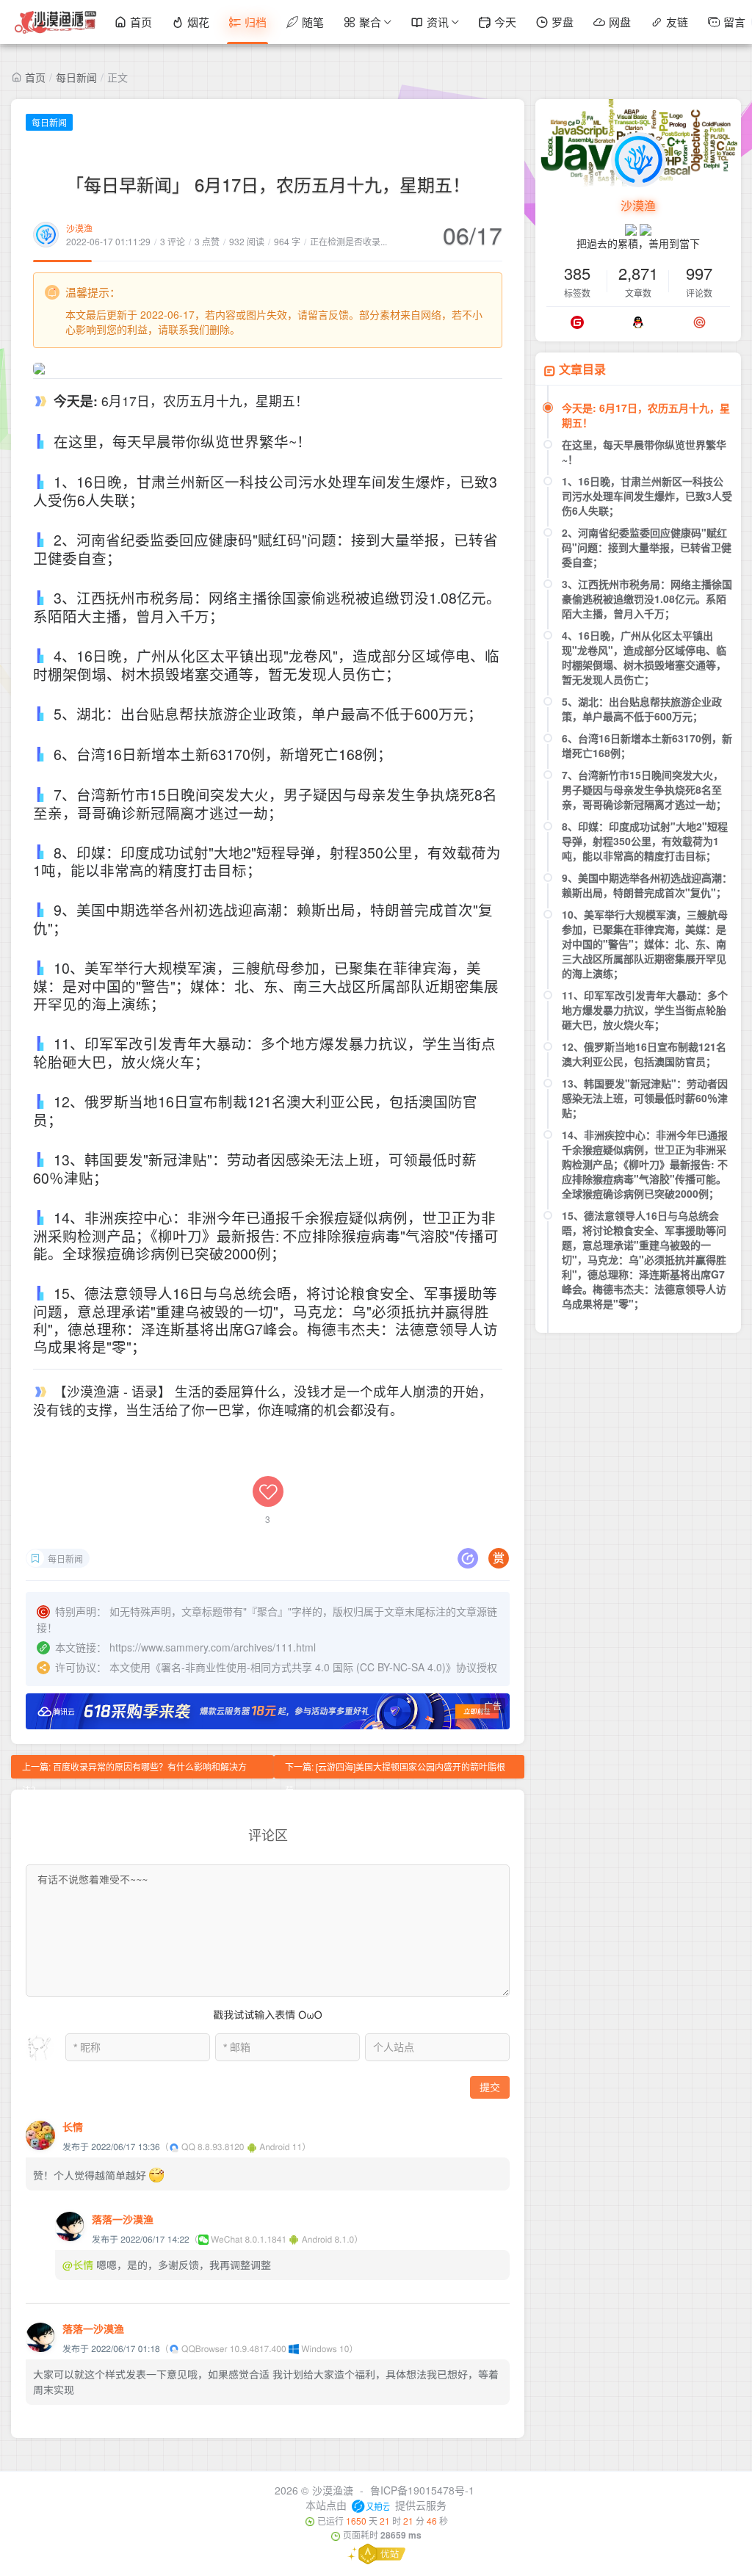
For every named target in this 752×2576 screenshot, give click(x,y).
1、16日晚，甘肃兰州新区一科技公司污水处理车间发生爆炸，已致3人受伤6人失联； (647, 496)
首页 (141, 22)
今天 (505, 22)
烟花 (198, 22)
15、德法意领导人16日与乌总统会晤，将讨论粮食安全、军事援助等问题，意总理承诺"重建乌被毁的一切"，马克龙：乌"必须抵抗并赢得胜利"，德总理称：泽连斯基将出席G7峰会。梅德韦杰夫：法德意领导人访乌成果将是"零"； (644, 1259)
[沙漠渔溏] (56, 22)
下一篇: (395, 1769)
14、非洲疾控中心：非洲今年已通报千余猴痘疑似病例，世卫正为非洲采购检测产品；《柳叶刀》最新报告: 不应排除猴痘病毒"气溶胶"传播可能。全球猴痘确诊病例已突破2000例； (645, 1164)
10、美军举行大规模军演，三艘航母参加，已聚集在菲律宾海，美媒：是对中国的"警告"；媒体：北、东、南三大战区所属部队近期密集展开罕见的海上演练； (645, 944)
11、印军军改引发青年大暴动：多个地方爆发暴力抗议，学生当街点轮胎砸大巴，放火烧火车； (645, 1010)
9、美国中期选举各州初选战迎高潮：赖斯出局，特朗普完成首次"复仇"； (647, 885)
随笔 (313, 22)
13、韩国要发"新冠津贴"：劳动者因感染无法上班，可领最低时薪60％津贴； (645, 1098)
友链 (677, 22)
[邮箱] (699, 322)
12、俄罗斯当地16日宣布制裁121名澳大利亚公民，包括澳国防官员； (644, 1054)
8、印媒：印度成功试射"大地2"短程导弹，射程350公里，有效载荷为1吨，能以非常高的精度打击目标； (645, 841)
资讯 (438, 22)
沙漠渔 (79, 228)
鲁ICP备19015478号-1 (422, 2490)
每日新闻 (76, 77)
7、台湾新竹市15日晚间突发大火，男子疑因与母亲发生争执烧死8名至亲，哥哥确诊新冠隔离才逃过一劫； (644, 789)
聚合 (370, 22)
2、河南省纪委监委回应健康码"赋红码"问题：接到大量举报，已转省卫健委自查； (647, 547)
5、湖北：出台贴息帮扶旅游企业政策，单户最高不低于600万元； (642, 709)
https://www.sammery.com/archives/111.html (213, 1647)
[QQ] (638, 322)
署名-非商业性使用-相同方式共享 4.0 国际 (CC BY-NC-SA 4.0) (303, 1667)
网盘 (620, 22)
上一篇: (134, 1769)
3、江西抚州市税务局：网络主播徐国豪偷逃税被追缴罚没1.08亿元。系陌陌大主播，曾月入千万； (647, 598)
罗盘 (563, 22)
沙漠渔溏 (333, 2490)
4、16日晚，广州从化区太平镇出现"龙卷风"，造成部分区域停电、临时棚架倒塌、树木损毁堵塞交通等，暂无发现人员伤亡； (644, 657)
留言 (734, 22)
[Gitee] (577, 322)
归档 (256, 22)
